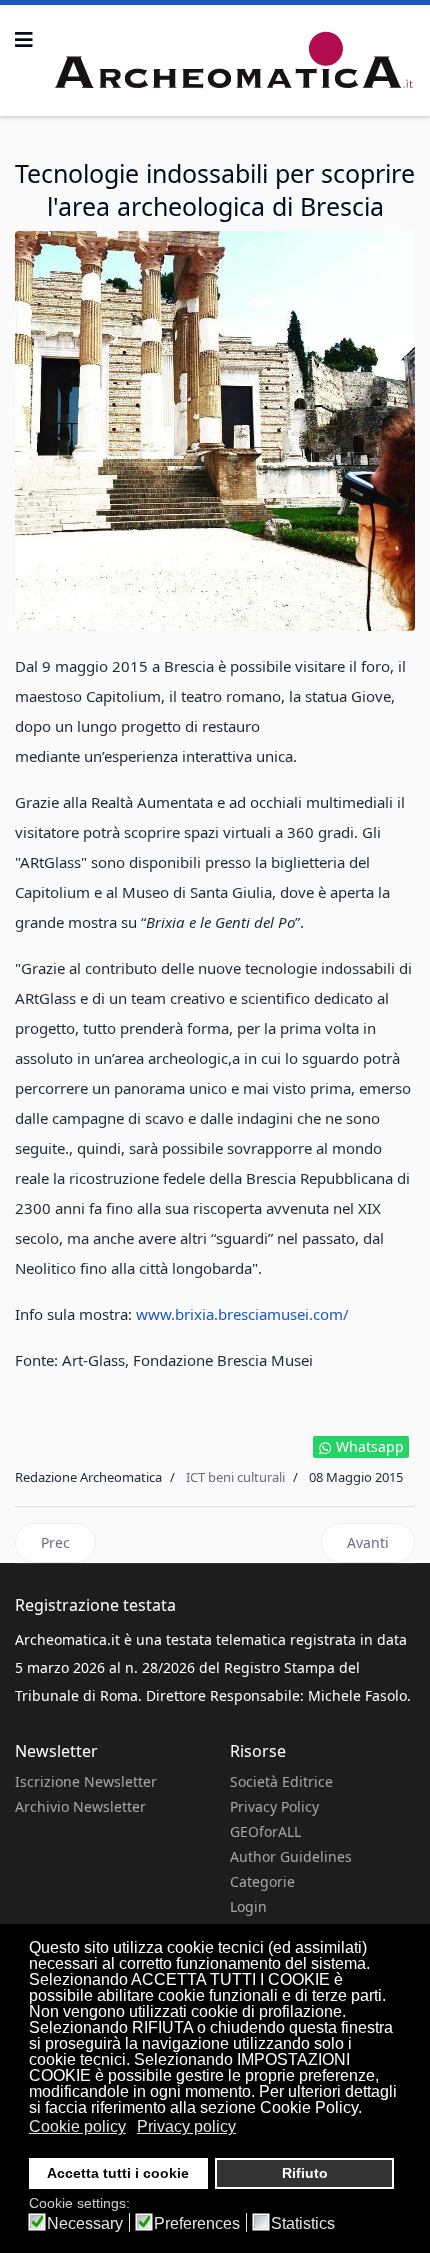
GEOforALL (265, 1831)
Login (248, 1906)
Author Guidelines (291, 1856)
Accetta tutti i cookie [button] (118, 2173)
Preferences (197, 2224)
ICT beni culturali (235, 1477)
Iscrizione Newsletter (86, 1781)
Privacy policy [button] (186, 2126)
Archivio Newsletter (80, 1806)
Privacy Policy (274, 1806)
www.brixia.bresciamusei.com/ (242, 1314)
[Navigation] (24, 40)
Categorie (262, 1881)
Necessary (85, 2224)
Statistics (303, 2224)
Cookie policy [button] (77, 2126)
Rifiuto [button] (305, 2173)
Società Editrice (281, 1781)
